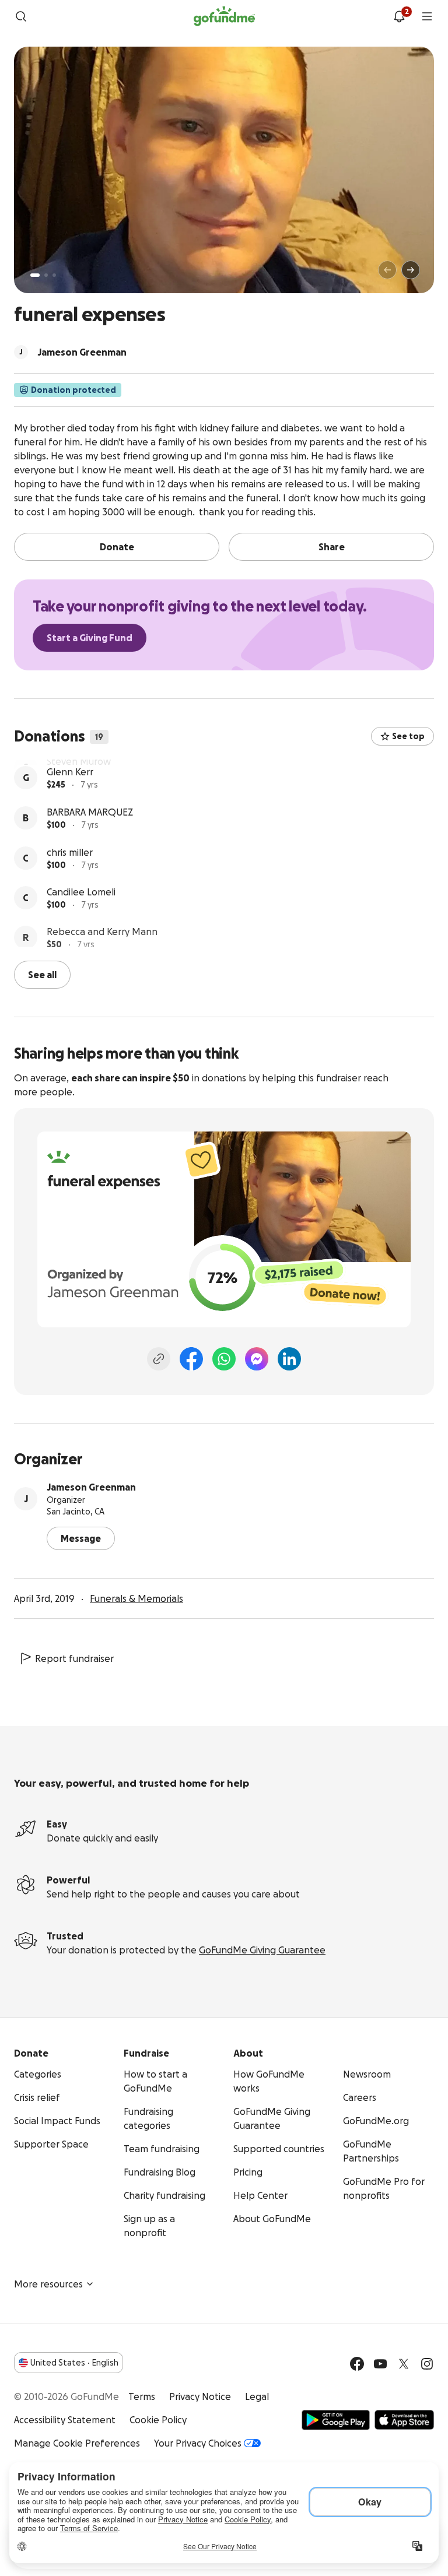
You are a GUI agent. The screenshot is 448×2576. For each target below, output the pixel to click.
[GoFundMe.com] (224, 16)
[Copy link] (159, 1358)
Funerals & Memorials (136, 1597)
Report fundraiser (74, 1657)
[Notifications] (399, 16)
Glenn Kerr (70, 807)
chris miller (70, 887)
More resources (48, 2283)
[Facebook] (191, 1358)
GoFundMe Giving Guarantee (262, 1949)
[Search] (21, 16)
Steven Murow (79, 767)
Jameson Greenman (91, 1486)
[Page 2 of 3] (46, 275)
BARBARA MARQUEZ (90, 847)
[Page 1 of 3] (35, 275)
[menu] (427, 16)
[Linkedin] (289, 1358)
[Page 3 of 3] (54, 275)
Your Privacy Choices (198, 2442)
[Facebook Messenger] (257, 1358)
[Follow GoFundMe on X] (404, 2363)
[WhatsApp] (224, 1358)
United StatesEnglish (74, 2361)
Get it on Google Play (336, 2419)
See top (408, 736)
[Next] (411, 270)
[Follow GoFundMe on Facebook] (357, 2363)
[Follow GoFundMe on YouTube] (380, 2363)
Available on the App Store (404, 2419)
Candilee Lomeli (81, 927)
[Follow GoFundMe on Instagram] (427, 2363)
